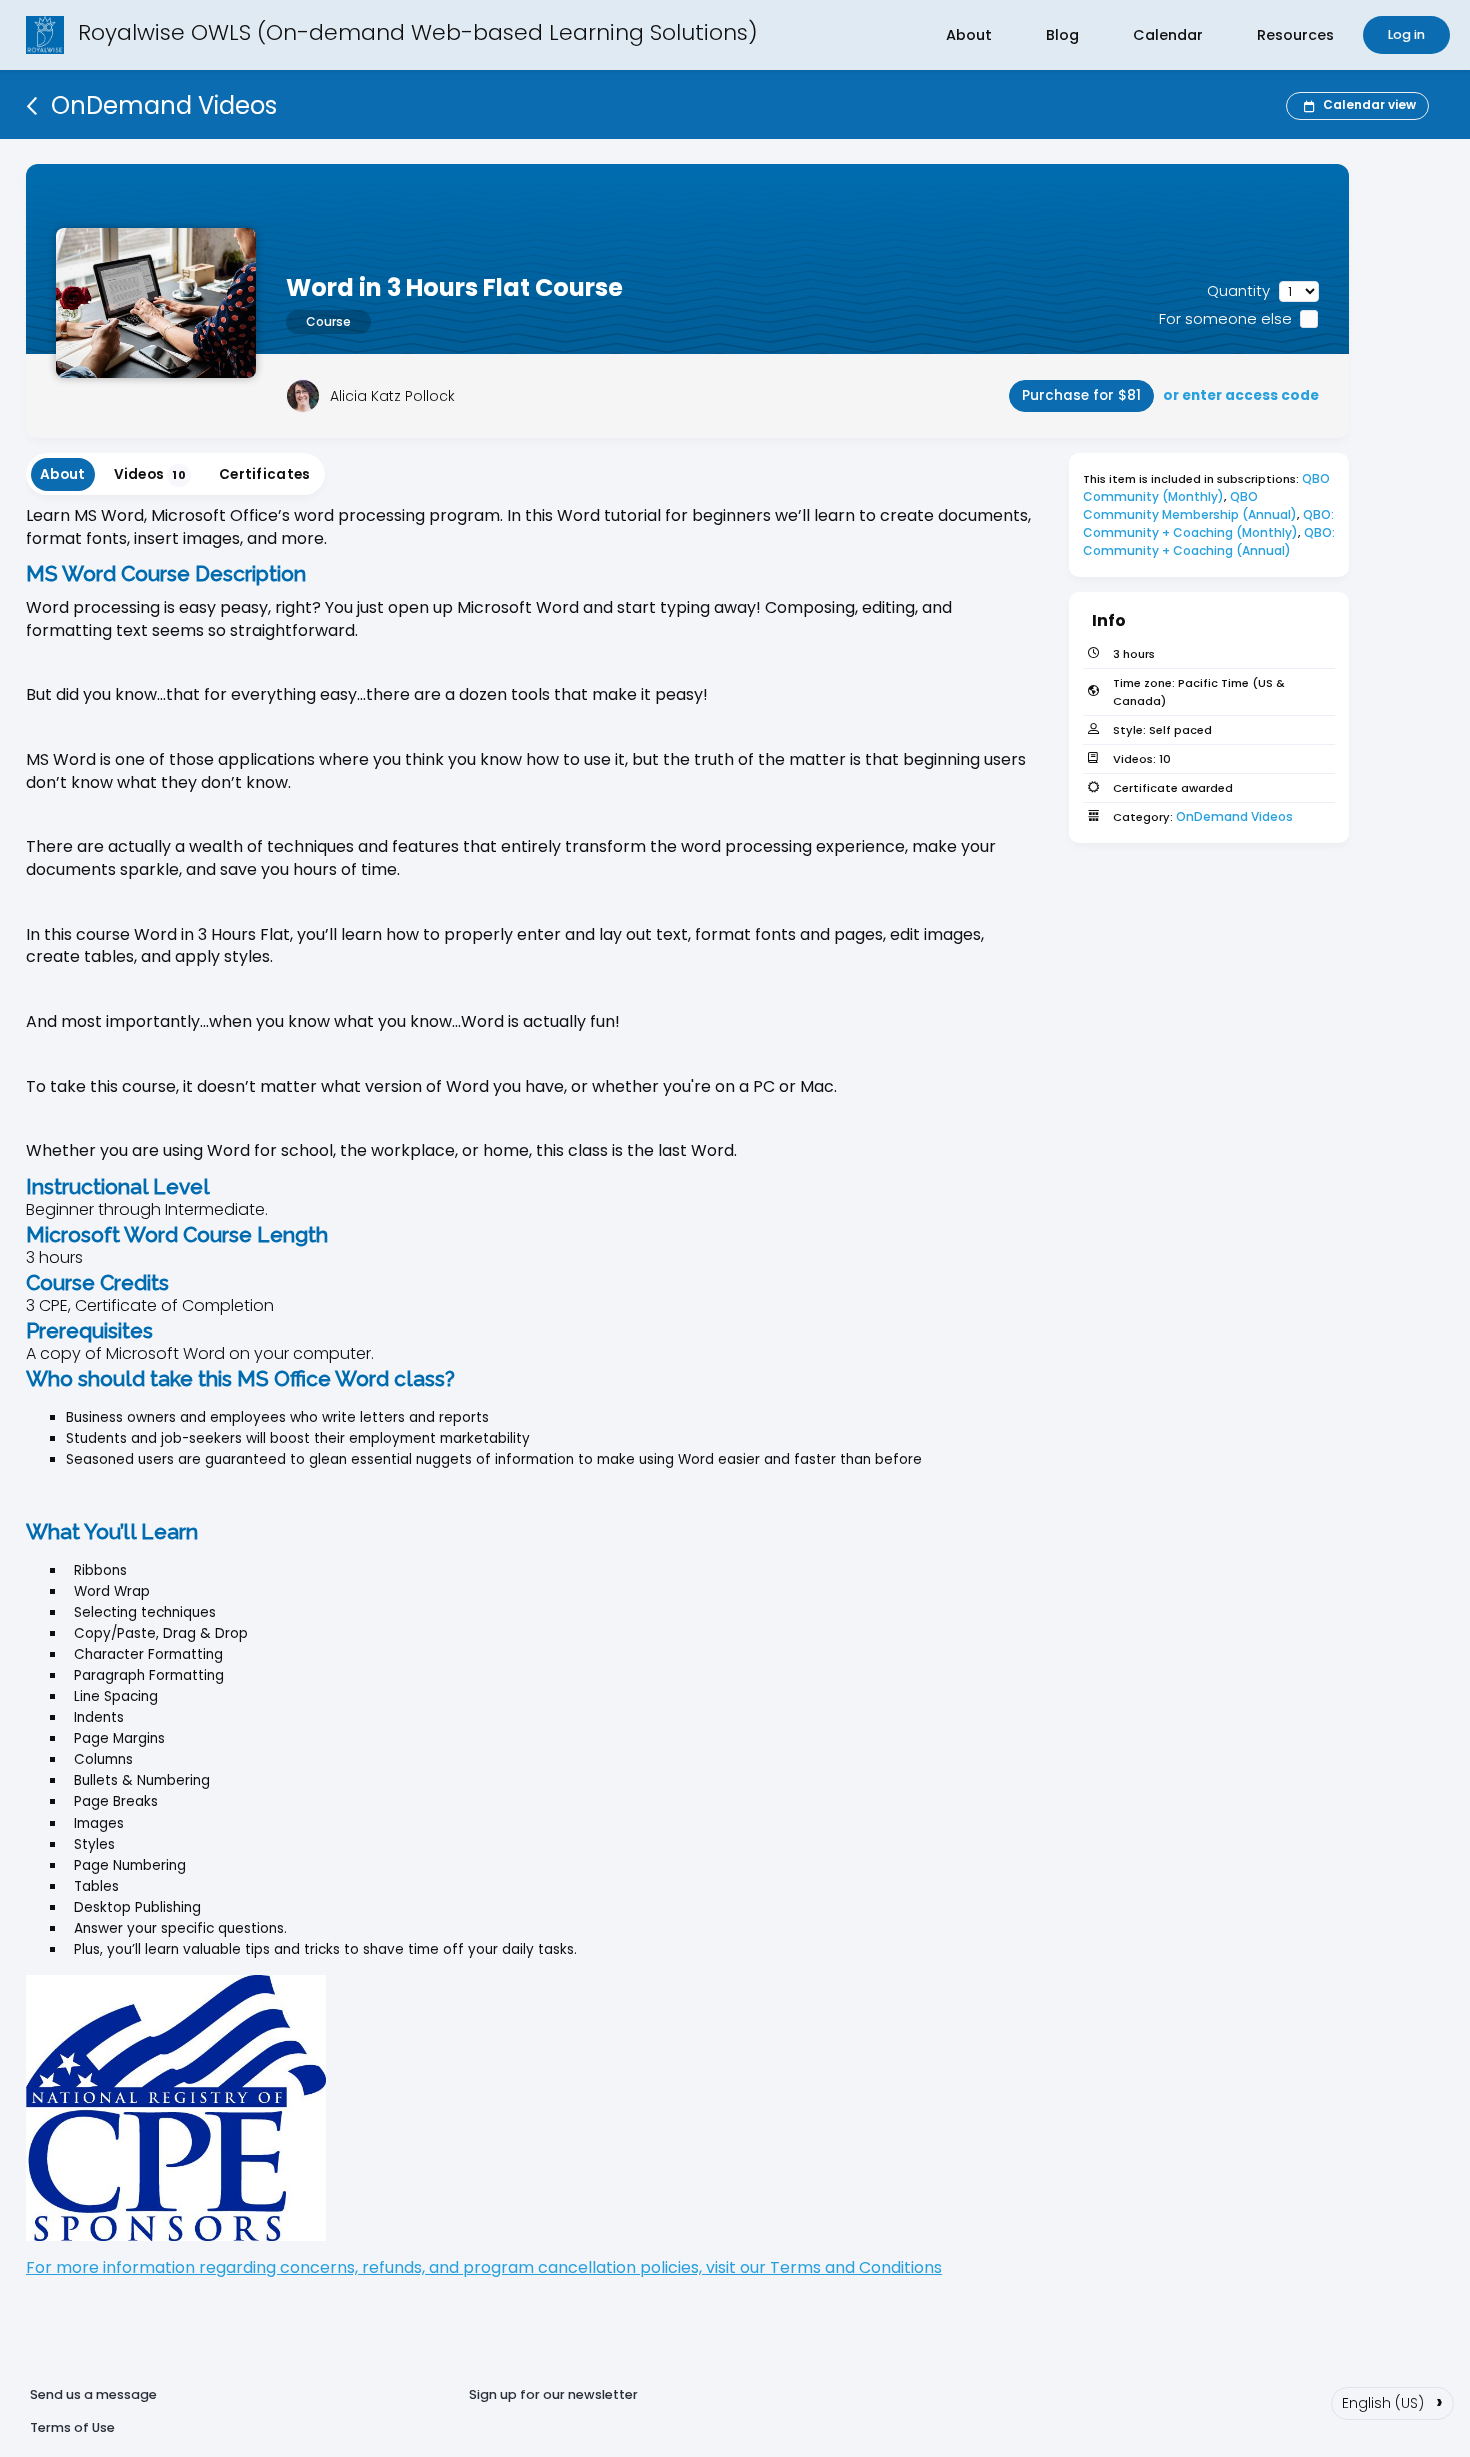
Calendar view (1369, 104)
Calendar (1168, 35)
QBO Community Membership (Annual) (1190, 505)
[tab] (63, 474)
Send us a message (93, 2394)
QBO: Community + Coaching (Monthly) (1210, 523)
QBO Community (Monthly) (1208, 487)
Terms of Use (72, 2427)
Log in (1406, 34)
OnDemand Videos (1234, 816)
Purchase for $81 (1081, 395)
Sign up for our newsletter (553, 2394)
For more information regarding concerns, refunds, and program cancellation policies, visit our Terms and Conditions (484, 2267)
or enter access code (1241, 395)
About (969, 35)
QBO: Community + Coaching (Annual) (1210, 541)
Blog (1062, 35)
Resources (1295, 35)
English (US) (1392, 2401)
